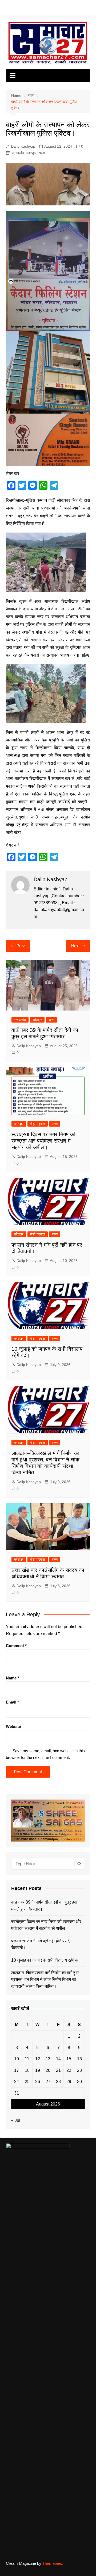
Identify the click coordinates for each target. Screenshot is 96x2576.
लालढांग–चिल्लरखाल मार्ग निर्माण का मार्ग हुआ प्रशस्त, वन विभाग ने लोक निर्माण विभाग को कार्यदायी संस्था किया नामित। (45, 1980)
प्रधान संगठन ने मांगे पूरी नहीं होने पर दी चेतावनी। (41, 1944)
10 (17, 2059)
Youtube (31, 9)
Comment (16, 1646)
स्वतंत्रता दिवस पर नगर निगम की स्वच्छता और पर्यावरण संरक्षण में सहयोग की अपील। (43, 1141)
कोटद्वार (31, 153)
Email (12, 1702)
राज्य (42, 153)
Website (13, 1726)
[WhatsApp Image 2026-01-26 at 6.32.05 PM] (48, 270)
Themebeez (53, 2563)
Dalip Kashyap (23, 146)
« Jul (16, 2120)
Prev (21, 946)
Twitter (15, 9)
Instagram (23, 9)
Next (75, 946)
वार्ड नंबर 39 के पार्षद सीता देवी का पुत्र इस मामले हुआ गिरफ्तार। (44, 1906)
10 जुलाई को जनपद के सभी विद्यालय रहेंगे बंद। (47, 1960)
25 (27, 2082)
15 (69, 2059)
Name (13, 1678)
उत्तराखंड (18, 153)
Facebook (7, 9)
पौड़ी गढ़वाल (38, 1124)
